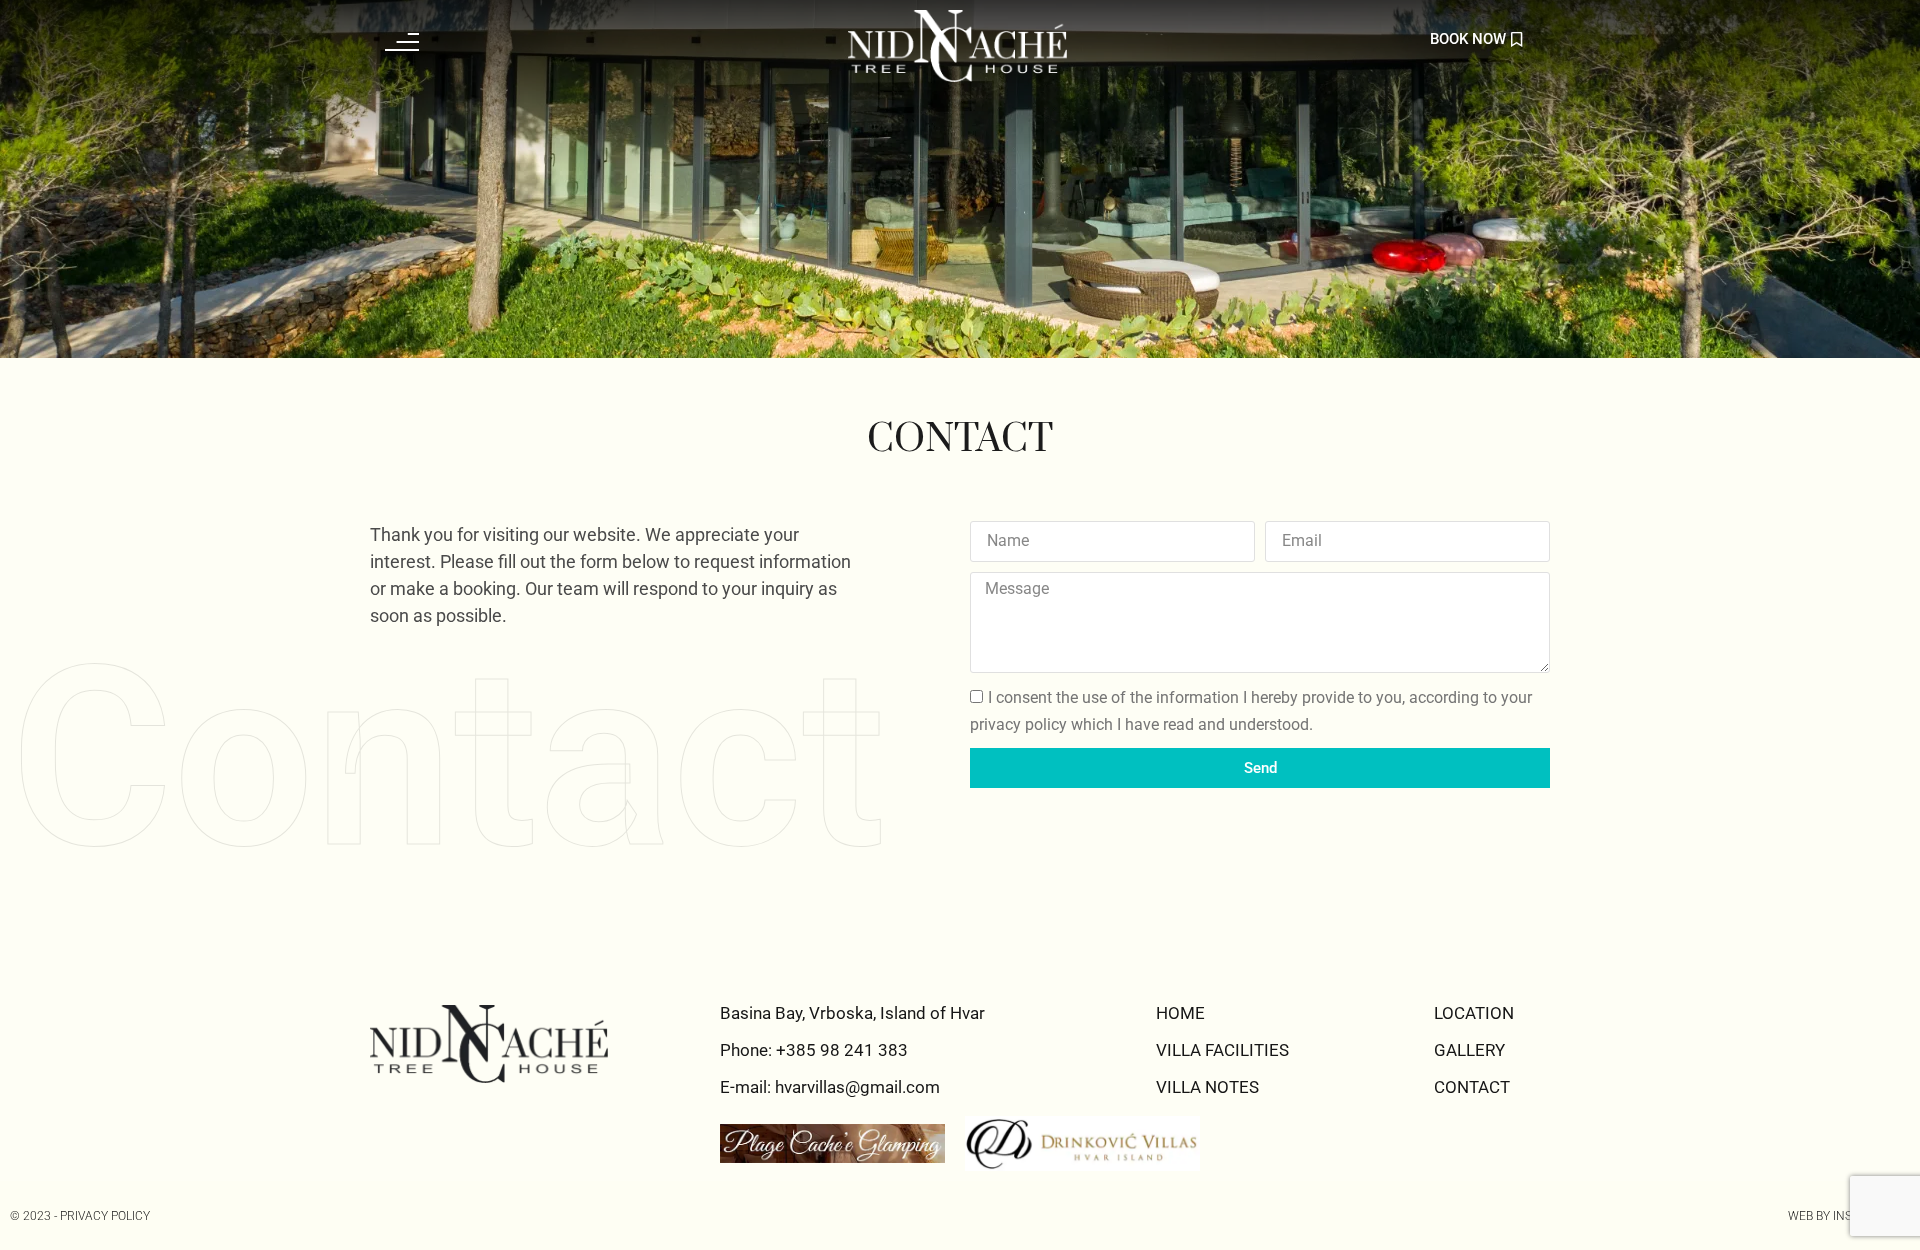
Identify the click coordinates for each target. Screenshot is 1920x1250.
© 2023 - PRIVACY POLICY (80, 1216)
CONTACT (1472, 1087)
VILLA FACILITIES (1222, 1050)
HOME (1180, 1013)
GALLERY (1469, 1050)
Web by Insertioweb (1849, 1216)
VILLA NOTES (1207, 1087)
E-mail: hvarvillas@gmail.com (830, 1087)
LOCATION (1474, 1013)
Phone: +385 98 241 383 (814, 1050)
